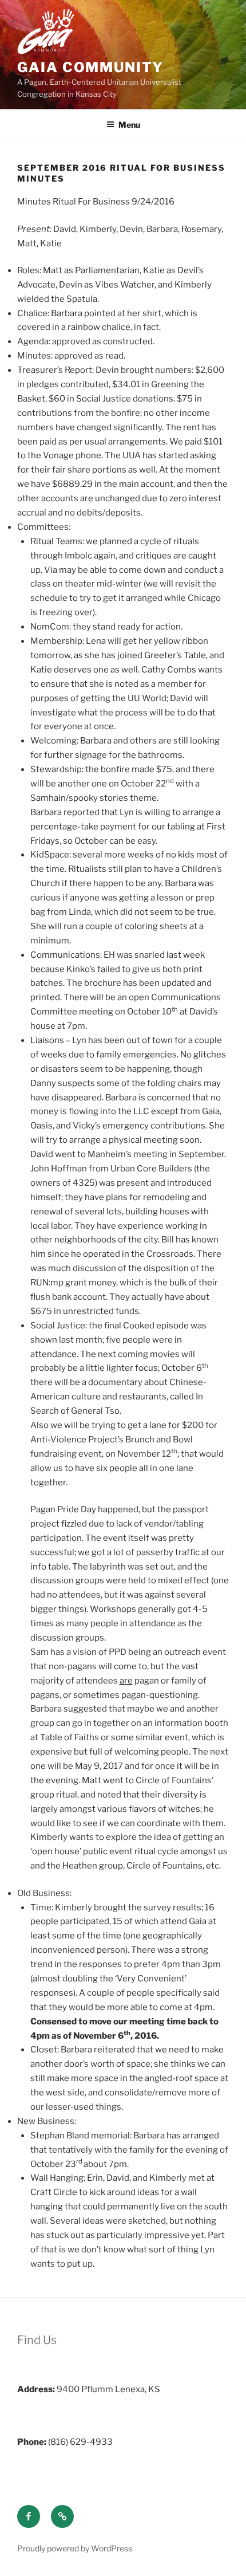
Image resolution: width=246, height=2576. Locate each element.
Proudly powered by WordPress (75, 2548)
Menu (129, 125)
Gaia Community (90, 67)
